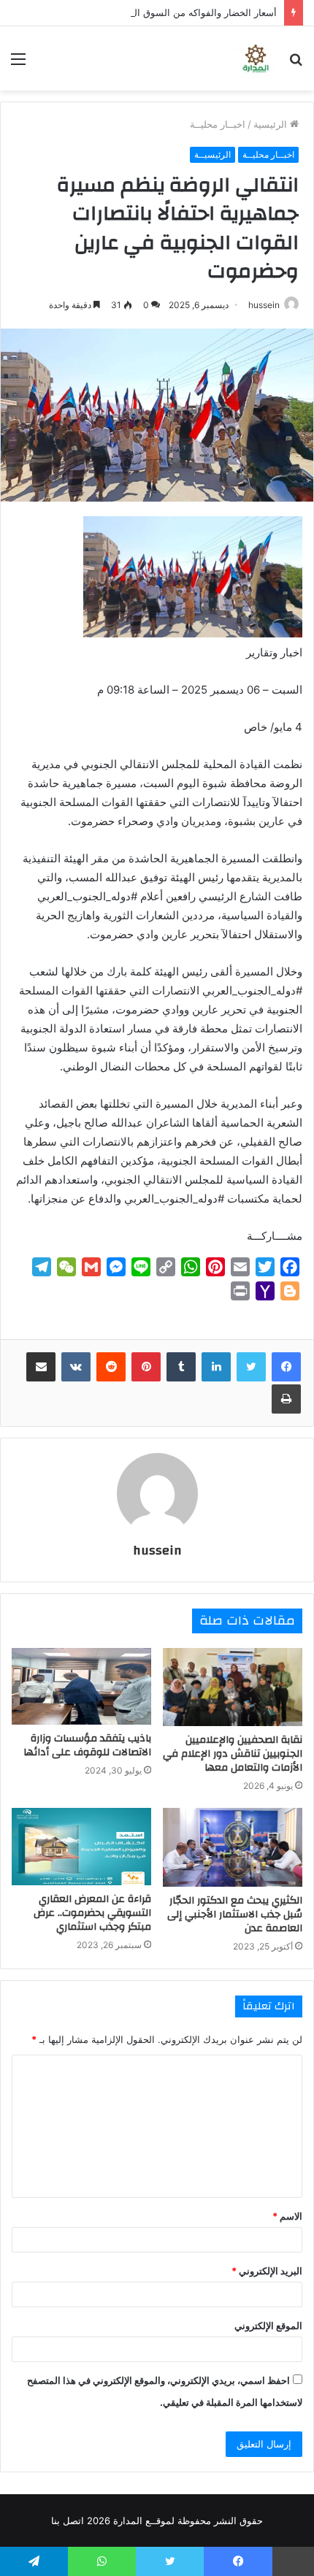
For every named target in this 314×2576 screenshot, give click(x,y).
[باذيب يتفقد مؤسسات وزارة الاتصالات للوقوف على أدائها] (81, 1687)
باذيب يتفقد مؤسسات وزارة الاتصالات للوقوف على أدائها (87, 1745)
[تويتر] (251, 1367)
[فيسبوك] (286, 1367)
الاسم (287, 2216)
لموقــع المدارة (142, 2521)
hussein (264, 305)
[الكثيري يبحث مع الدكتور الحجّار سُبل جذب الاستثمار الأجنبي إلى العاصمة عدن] (233, 1847)
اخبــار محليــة (218, 124)
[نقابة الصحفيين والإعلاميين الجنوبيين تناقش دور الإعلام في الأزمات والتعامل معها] (233, 1687)
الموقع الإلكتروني (268, 2326)
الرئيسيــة (212, 154)
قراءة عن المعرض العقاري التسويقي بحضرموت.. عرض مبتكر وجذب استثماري (92, 1913)
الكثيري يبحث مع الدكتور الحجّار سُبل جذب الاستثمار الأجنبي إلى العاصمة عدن (235, 1914)
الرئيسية (272, 124)
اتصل (73, 2521)
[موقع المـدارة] (256, 58)
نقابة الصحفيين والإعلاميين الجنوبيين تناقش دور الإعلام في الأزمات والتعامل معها (233, 1754)
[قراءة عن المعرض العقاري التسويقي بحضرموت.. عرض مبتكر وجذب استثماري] (81, 1847)
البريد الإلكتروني (267, 2271)
